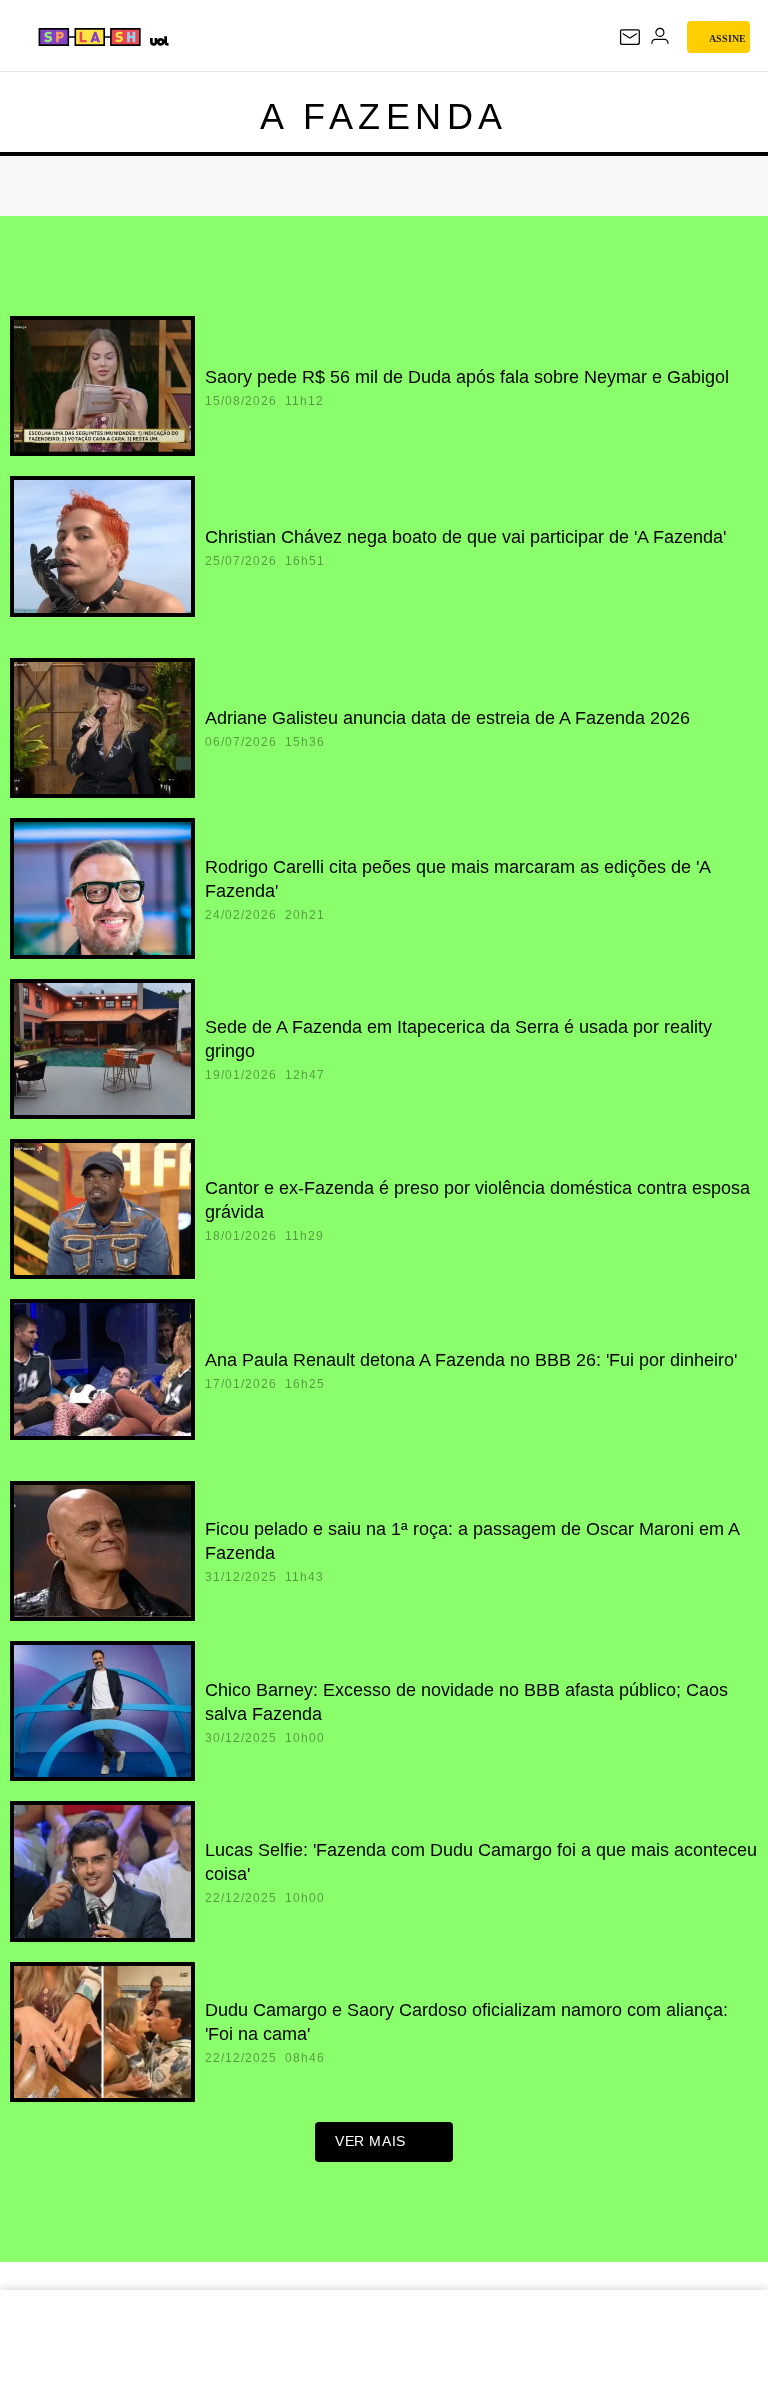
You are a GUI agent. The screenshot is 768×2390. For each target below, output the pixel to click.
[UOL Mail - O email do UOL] (630, 37)
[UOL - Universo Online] (158, 40)
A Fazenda (384, 116)
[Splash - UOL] (90, 37)
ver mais (370, 2141)
